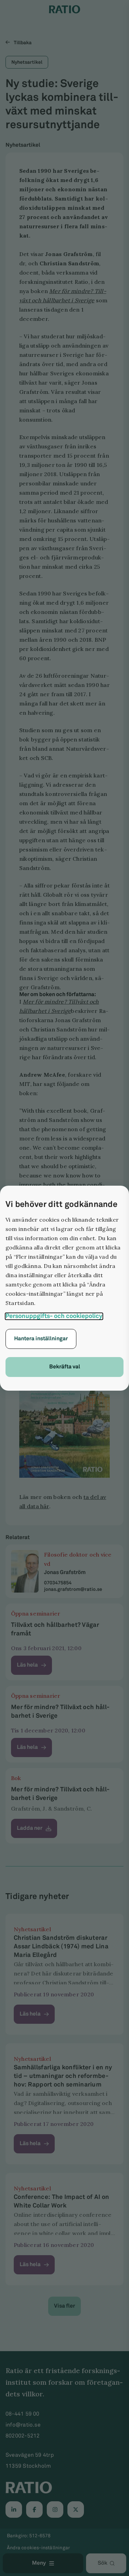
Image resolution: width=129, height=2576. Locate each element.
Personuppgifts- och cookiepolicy (54, 1316)
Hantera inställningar (41, 1339)
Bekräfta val (65, 1367)
